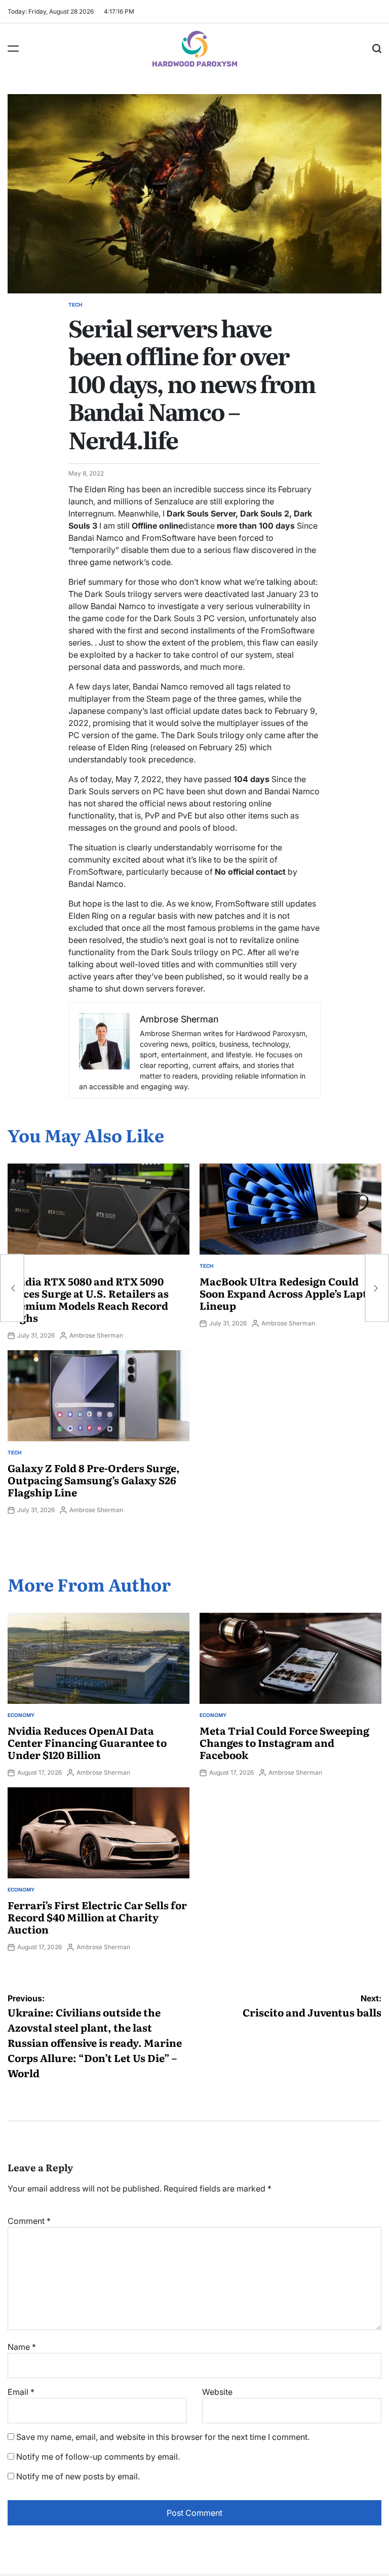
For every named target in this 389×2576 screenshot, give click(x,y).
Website (217, 2392)
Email (21, 2392)
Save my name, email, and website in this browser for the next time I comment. (163, 2437)
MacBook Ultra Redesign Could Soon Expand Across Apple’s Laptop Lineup (290, 1293)
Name (22, 2347)
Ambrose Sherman (96, 1335)
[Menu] (13, 49)
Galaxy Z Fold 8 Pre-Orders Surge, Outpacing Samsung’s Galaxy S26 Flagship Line (94, 1480)
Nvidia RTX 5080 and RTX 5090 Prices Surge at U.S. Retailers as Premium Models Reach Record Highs (88, 1299)
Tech (75, 305)
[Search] (377, 49)
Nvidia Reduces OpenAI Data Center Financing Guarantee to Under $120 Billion (87, 1742)
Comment (29, 2221)
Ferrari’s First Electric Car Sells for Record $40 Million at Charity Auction (97, 1917)
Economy (21, 1715)
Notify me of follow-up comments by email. (98, 2457)
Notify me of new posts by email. (78, 2476)
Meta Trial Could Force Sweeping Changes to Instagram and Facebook (284, 1742)
